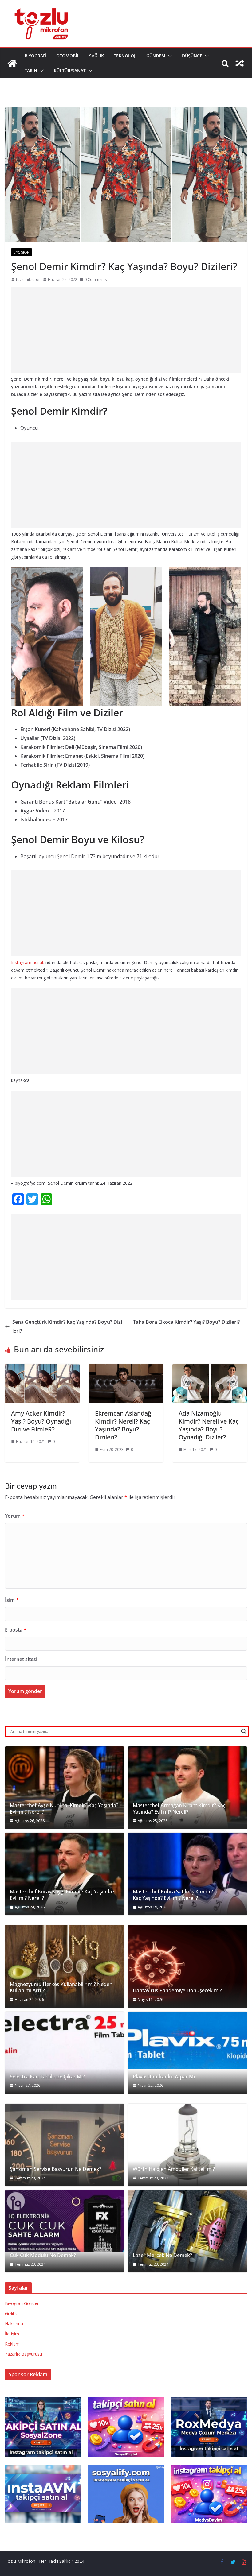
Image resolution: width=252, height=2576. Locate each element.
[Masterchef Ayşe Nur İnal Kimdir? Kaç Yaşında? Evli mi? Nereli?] (65, 1788)
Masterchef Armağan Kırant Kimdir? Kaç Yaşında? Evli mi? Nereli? (179, 1809)
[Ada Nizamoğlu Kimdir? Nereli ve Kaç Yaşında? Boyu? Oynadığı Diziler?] (210, 1368)
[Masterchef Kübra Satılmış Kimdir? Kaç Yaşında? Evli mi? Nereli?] (187, 1874)
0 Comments (96, 279)
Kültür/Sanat (70, 70)
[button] (169, 56)
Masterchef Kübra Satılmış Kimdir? (173, 1892)
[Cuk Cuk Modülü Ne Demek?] (65, 2221)
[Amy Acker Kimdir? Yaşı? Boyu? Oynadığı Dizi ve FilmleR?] (42, 1368)
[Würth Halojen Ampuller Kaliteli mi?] (187, 2145)
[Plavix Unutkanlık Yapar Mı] (187, 2040)
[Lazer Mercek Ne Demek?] (187, 2231)
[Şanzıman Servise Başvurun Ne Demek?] (65, 2145)
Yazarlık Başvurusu (24, 2354)
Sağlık (96, 56)
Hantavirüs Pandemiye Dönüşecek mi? (177, 1991)
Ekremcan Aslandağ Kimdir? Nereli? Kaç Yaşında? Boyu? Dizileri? (123, 1425)
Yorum (15, 1516)
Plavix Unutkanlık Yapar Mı (164, 2077)
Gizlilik (11, 2313)
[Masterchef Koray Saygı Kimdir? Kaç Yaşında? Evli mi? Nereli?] (65, 1874)
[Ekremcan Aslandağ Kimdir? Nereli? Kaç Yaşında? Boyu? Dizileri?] (126, 1368)
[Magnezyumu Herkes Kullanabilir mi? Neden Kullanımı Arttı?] (65, 1966)
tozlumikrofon (28, 279)
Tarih (31, 70)
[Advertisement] (126, 330)
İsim (12, 1600)
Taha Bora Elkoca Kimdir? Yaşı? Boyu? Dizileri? (186, 1322)
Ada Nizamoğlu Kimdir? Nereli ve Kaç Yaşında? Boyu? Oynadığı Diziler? (209, 1425)
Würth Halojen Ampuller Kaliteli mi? (174, 2169)
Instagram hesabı (28, 962)
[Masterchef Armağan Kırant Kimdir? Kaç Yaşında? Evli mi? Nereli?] (187, 1788)
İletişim (12, 2334)
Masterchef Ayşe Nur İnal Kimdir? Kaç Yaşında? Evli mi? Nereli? (64, 1809)
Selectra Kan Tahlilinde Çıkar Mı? (47, 2077)
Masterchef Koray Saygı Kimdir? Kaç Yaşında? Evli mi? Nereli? (62, 1895)
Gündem (156, 56)
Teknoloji (125, 56)
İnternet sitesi (21, 1659)
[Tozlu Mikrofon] (12, 63)
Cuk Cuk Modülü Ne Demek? (43, 2255)
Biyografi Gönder (22, 2303)
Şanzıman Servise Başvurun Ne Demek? (56, 2169)
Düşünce (192, 56)
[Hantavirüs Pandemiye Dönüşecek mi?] (187, 1966)
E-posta (16, 1630)
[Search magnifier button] (244, 1731)
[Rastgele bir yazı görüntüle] (240, 63)
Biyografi (35, 56)
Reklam (12, 2344)
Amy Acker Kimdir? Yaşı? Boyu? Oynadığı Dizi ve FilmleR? (41, 1421)
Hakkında (14, 2324)
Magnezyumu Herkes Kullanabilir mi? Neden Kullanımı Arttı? (61, 1988)
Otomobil (68, 56)
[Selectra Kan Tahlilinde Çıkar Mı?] (65, 2053)
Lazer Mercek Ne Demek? (162, 2255)
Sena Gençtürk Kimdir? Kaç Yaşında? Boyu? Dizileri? (67, 1326)
